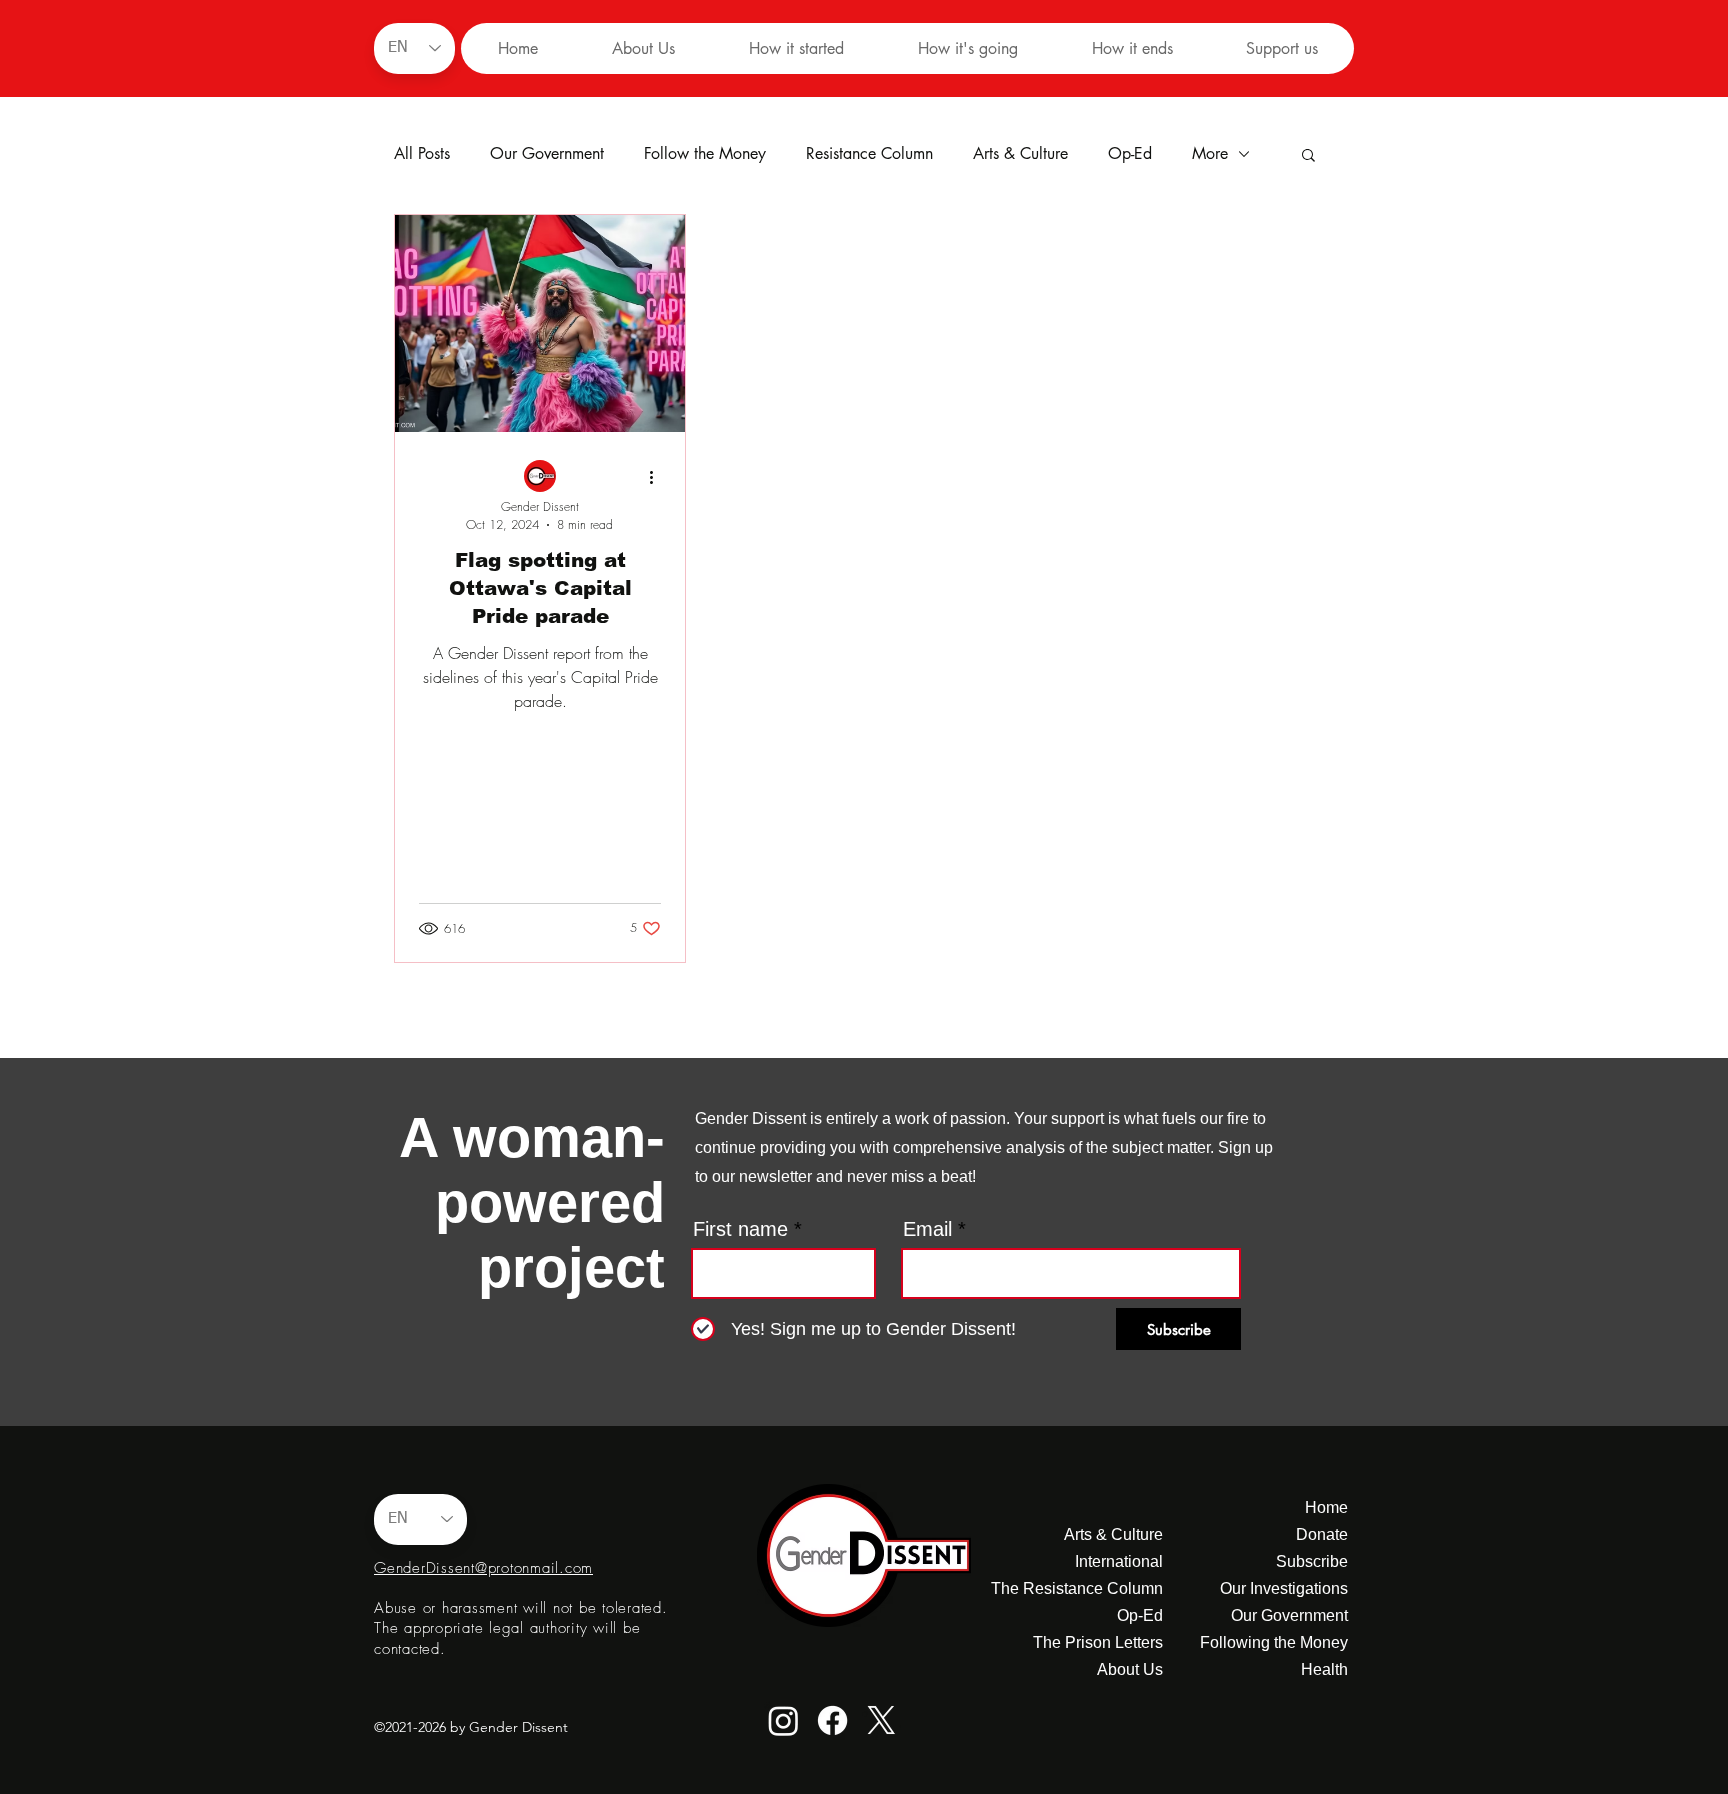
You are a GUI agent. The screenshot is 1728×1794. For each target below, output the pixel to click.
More (1210, 154)
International (1119, 1561)
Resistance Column (869, 154)
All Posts (422, 154)
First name (740, 1229)
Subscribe (1312, 1561)
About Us (1130, 1669)
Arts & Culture (1020, 154)
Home (1326, 1507)
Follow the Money (705, 154)
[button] (795, 48)
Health (1324, 1669)
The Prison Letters (1098, 1642)
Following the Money (1274, 1642)
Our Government (547, 154)
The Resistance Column (1087, 1588)
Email (927, 1229)
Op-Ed (1130, 154)
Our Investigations (1284, 1588)
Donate (1322, 1534)
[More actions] (658, 477)
